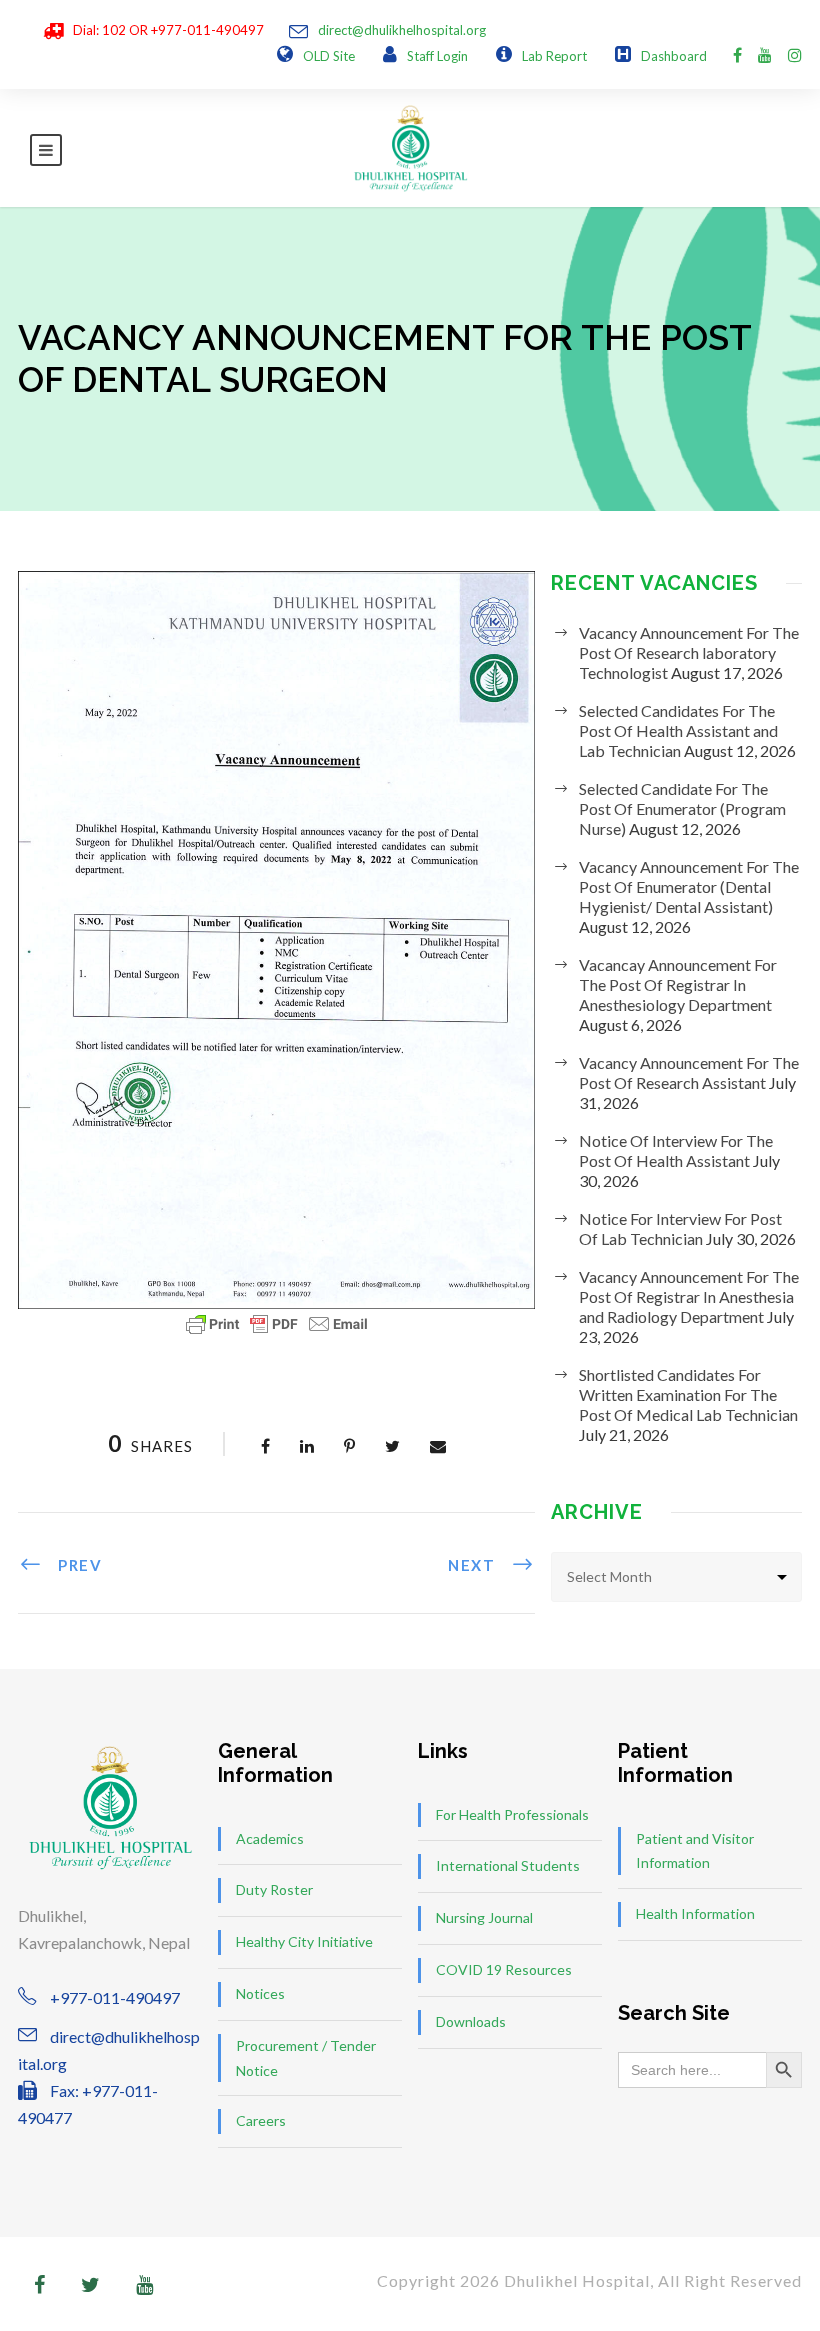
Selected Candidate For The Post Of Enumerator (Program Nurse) (682, 808)
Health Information (695, 1913)
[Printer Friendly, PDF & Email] (277, 1324)
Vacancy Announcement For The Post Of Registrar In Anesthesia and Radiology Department (689, 1296)
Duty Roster (274, 1889)
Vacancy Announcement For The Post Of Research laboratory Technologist (689, 652)
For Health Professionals (512, 1814)
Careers (261, 2120)
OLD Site (329, 56)
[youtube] (765, 54)
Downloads (471, 2021)
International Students (508, 1865)
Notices (260, 1993)
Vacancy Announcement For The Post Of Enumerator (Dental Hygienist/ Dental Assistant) (689, 886)
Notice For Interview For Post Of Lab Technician (680, 1228)
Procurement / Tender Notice (306, 2058)
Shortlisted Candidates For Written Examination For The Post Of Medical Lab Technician (688, 1394)
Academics (270, 1838)
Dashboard (674, 56)
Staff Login (437, 56)
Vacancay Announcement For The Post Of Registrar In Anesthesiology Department (678, 984)
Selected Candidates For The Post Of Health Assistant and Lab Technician (678, 730)
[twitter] (90, 2284)
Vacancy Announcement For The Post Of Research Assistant (689, 1072)
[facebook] (737, 54)
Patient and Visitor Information (695, 1851)
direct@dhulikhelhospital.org (402, 30)
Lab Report (554, 56)
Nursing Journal (484, 1917)
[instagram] (795, 54)
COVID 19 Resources (504, 1969)
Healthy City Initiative (304, 1941)
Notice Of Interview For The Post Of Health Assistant (676, 1150)
